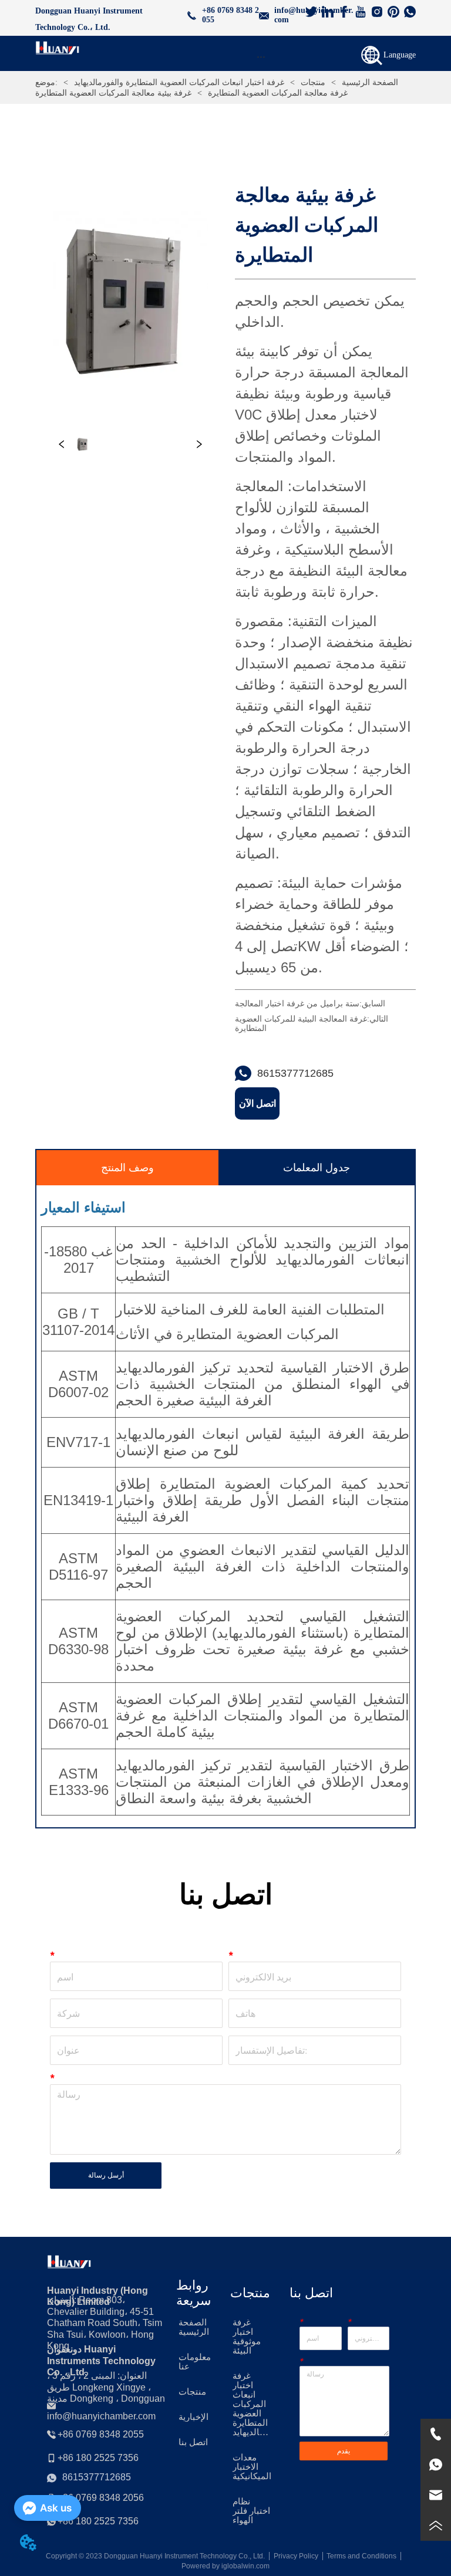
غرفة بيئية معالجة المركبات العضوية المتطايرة (113, 93)
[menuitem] (260, 56)
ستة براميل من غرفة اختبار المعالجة (297, 1003)
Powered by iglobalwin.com (225, 2566)
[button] (261, 57)
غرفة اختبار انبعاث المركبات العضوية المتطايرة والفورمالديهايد (179, 82)
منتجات (313, 82)
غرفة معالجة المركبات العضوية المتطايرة (278, 93)
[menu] (260, 56)
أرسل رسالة (106, 2175)
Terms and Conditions (361, 2556)
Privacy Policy (296, 2556)
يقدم (344, 2451)
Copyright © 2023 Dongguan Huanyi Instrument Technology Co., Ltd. (155, 2556)
